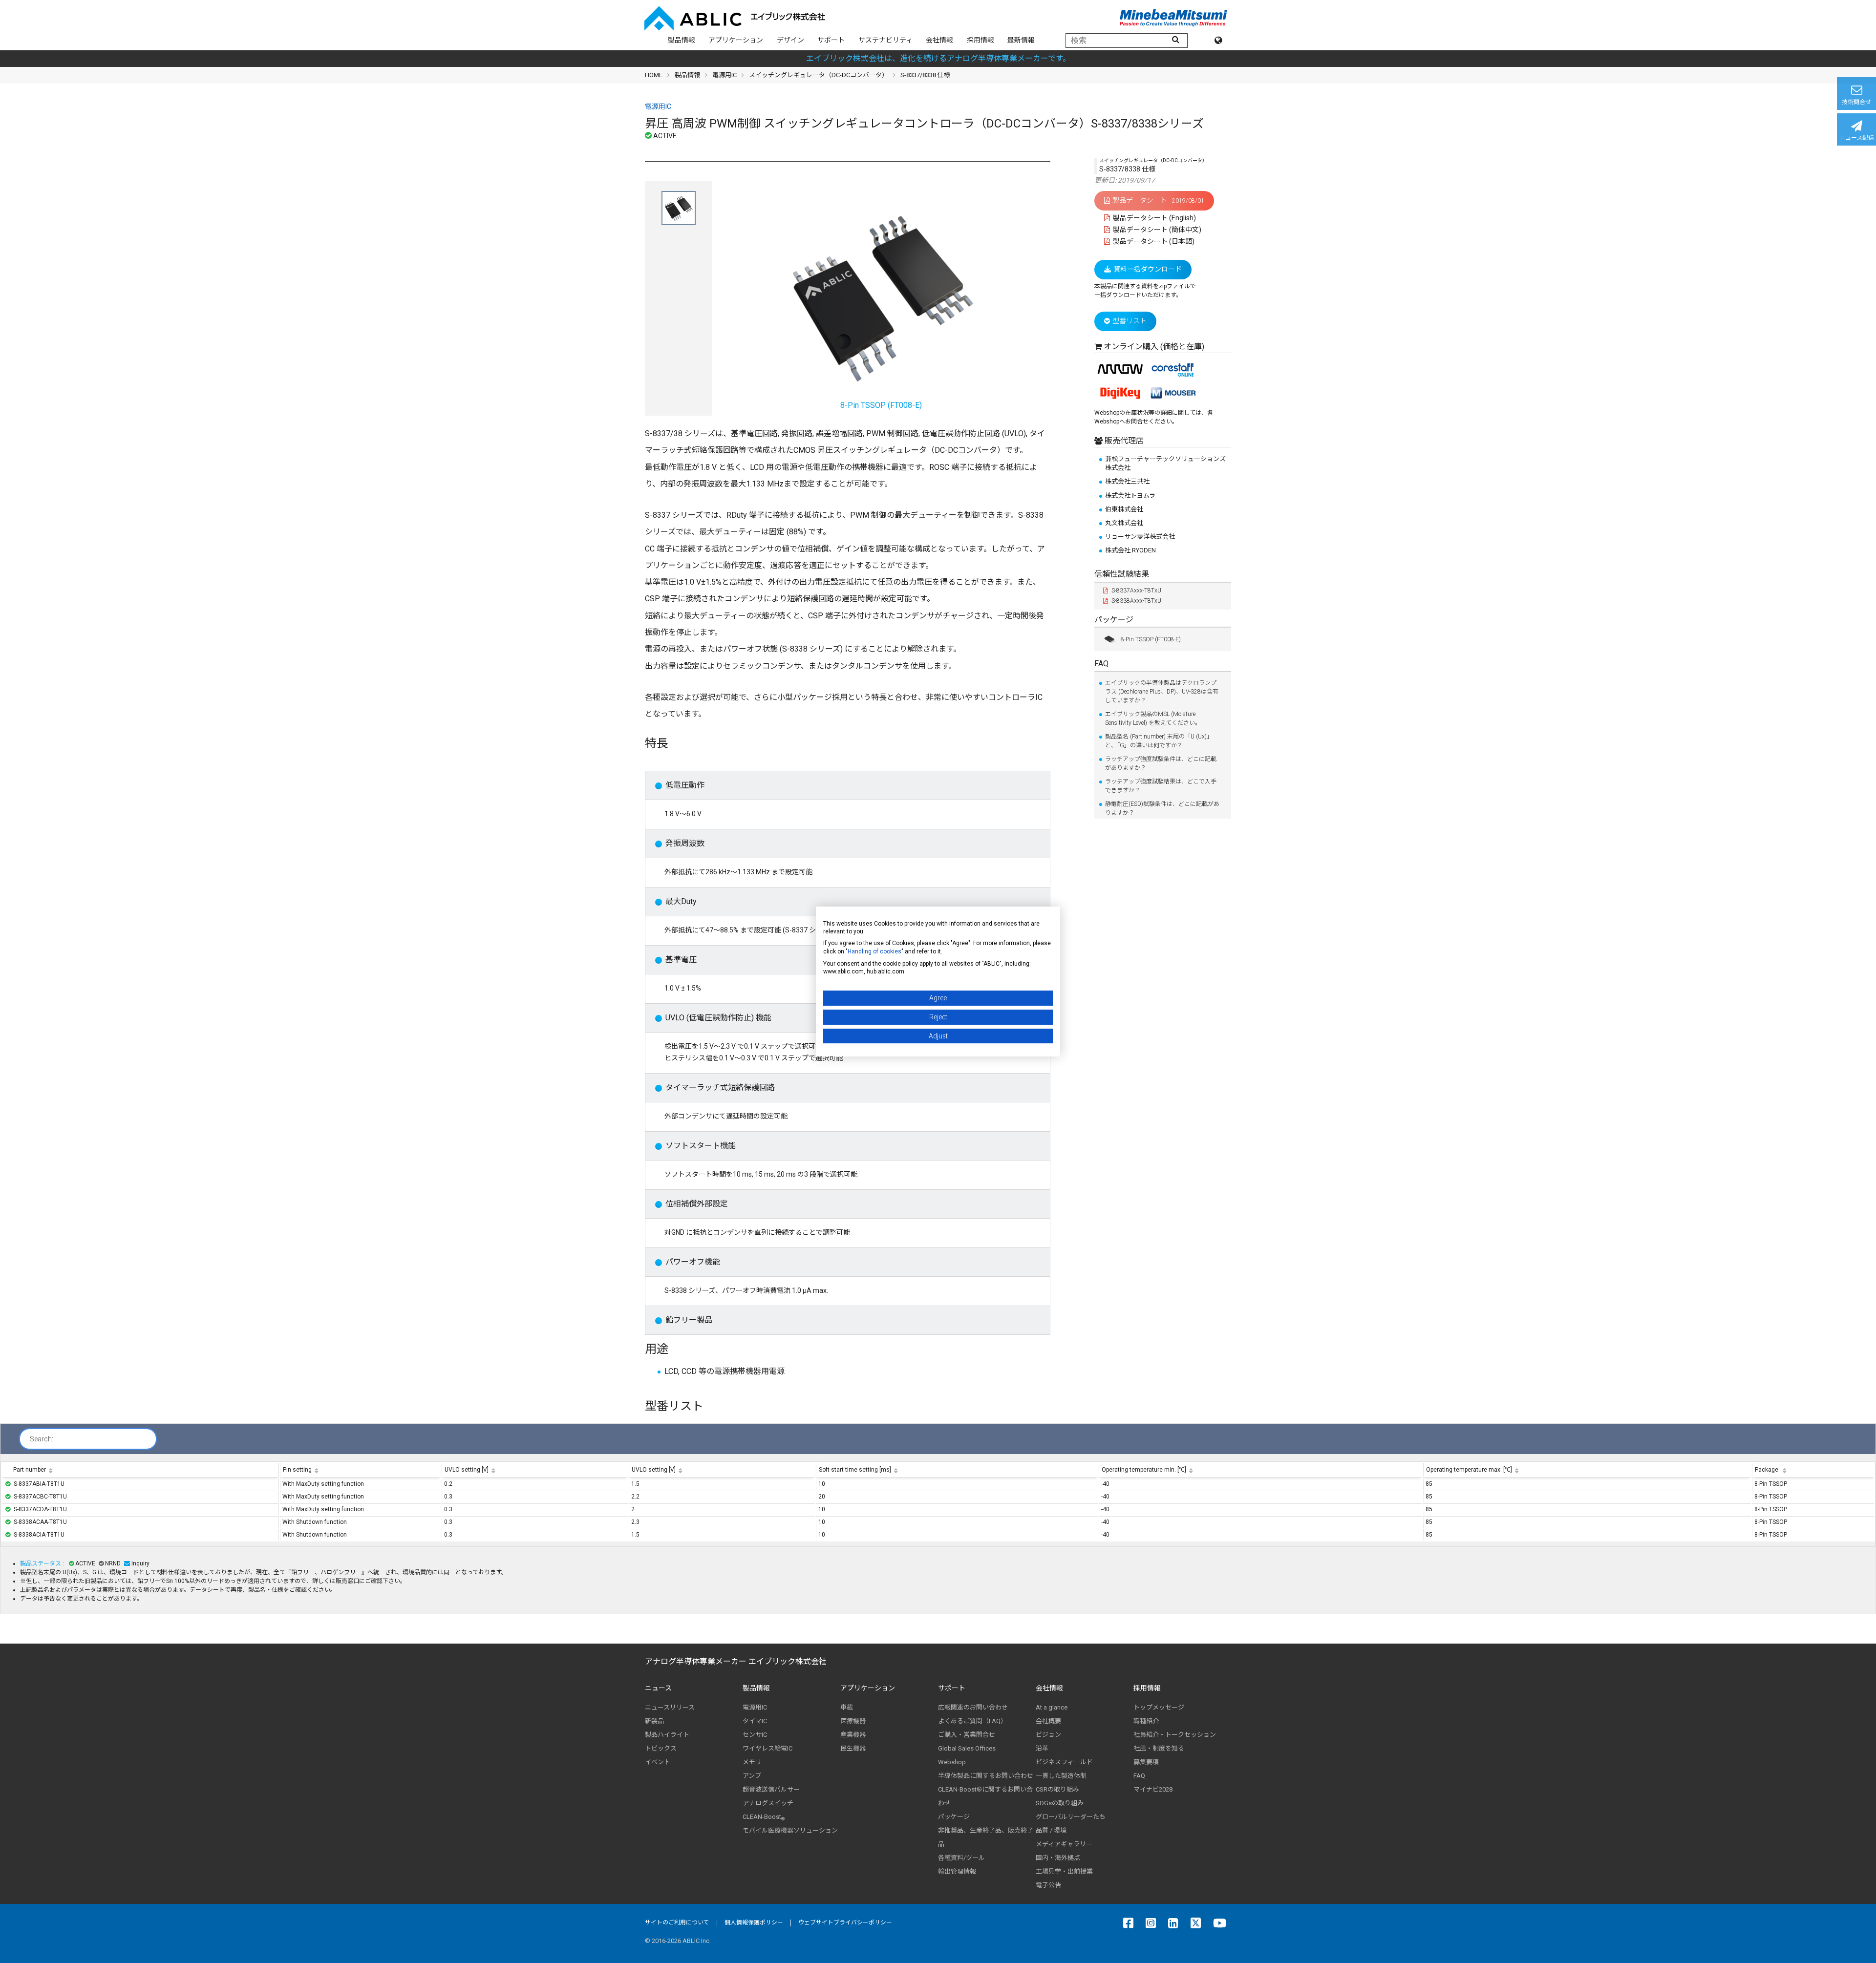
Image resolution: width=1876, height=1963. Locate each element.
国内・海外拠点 (1058, 1858)
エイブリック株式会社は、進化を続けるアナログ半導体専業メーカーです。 (938, 58)
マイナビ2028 (1153, 1789)
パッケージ (1114, 620)
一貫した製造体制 (1061, 1776)
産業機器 (853, 1735)
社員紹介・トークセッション (1175, 1735)
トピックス (661, 1748)
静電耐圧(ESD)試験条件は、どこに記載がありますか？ (1162, 808)
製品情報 (682, 40)
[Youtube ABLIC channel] (1222, 1923)
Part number (30, 1470)
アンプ (752, 1776)
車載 (847, 1707)
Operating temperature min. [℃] (1144, 1470)
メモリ (752, 1762)
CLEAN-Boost (764, 1817)
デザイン (790, 40)
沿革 (1042, 1748)
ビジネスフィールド (1064, 1762)
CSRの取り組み (1057, 1789)
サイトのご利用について (677, 1922)
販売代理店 (1123, 441)
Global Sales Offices (967, 1748)
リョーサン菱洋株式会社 (1140, 537)
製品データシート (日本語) (1153, 241)
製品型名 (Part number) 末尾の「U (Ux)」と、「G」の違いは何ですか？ (1159, 741)
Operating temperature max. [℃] (1469, 1470)
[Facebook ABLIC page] (1131, 1923)
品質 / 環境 (1051, 1830)
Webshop (952, 1762)
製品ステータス (41, 1563)
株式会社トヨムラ (1130, 496)
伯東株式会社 (1124, 509)
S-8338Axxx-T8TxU (1136, 601)
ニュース (658, 1688)
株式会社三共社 (1127, 481)
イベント (658, 1762)
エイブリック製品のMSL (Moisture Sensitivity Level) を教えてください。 (1153, 718)
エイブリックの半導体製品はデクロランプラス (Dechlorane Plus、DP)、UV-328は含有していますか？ (1162, 692)
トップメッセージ (1159, 1707)
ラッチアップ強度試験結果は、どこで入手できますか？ (1161, 786)
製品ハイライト (667, 1735)
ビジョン (1048, 1735)
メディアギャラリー (1064, 1844)
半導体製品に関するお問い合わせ (986, 1776)
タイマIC (755, 1721)
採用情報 (981, 40)
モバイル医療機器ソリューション (790, 1830)
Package (1767, 1470)
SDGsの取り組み (1060, 1803)
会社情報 (939, 40)
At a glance (1052, 1707)
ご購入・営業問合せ (967, 1735)
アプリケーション (736, 40)
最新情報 (1021, 40)
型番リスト (1130, 321)
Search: (42, 1439)
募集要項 (1146, 1762)
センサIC (755, 1735)
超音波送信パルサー (771, 1789)
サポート (831, 40)
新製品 (654, 1721)
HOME (654, 75)
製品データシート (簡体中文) (1156, 230)
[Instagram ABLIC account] (1153, 1923)
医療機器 (853, 1721)
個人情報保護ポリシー (754, 1922)
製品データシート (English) (1154, 218)
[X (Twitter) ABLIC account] (1198, 1923)
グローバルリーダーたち (1071, 1817)
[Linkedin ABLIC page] (1176, 1923)
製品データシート (1158, 200)
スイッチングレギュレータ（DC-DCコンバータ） (819, 75)
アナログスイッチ (768, 1803)
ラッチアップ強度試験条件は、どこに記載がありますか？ (1161, 763)
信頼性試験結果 (1122, 574)
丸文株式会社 (1124, 523)
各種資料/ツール (961, 1858)
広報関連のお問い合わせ (973, 1707)
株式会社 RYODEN (1130, 550)
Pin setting (297, 1470)
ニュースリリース (670, 1707)
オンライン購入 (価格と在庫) (1154, 347)
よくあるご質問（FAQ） (972, 1721)
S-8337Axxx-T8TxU (1136, 591)
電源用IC (725, 75)
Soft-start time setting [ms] (855, 1470)
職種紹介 (1146, 1721)
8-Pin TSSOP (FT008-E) (1151, 639)
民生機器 (853, 1748)
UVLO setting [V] (467, 1470)
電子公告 (1048, 1885)
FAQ (1101, 664)
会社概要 (1048, 1721)
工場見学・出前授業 (1064, 1871)
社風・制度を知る (1159, 1748)
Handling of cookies (874, 951)
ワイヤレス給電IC (767, 1748)
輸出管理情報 (957, 1871)
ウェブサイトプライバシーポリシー (845, 1922)
